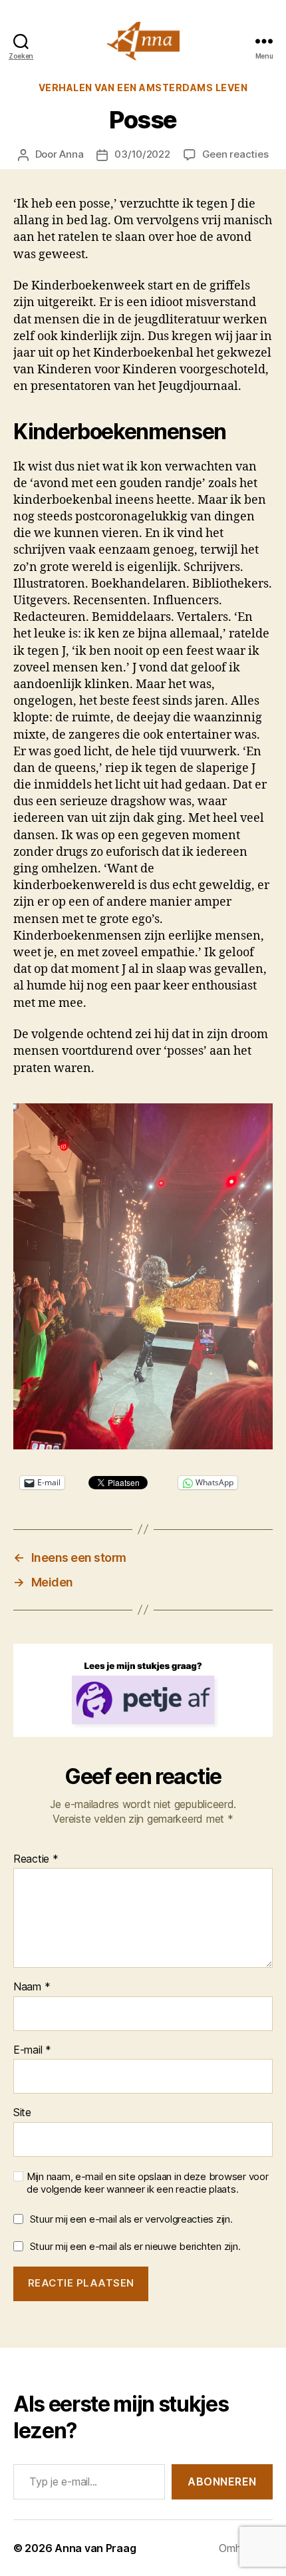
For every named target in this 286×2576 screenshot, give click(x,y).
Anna (71, 154)
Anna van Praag (95, 2548)
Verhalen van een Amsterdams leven (143, 88)
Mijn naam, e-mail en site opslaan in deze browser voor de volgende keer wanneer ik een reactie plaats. (147, 2183)
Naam (32, 1987)
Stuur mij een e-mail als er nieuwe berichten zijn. (135, 2246)
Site (22, 2113)
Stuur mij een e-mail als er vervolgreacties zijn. (131, 2219)
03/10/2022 (142, 154)
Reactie (36, 1859)
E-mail (32, 2050)
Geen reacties (235, 154)
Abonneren (222, 2482)
